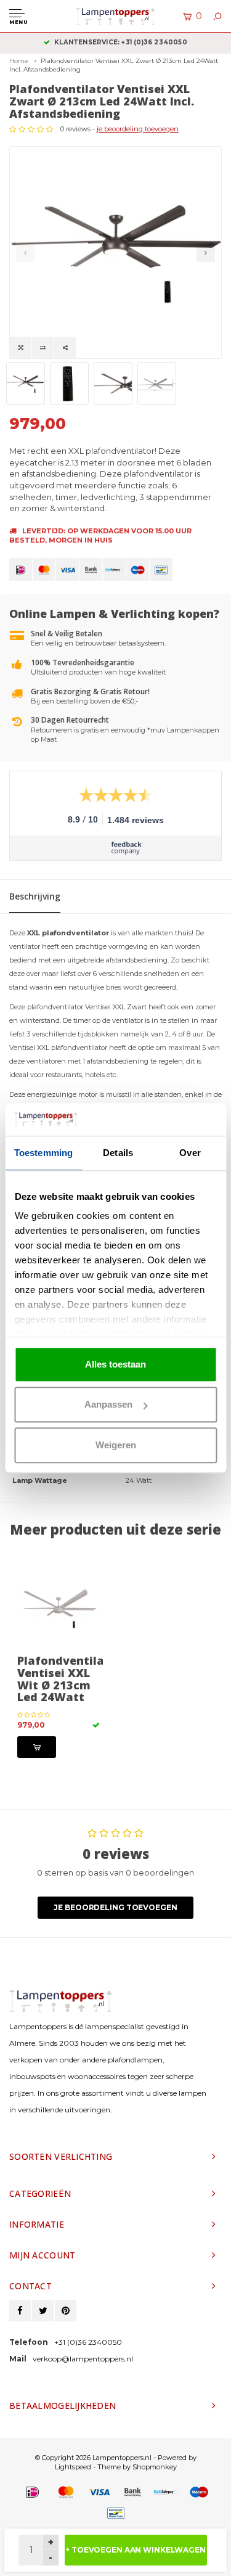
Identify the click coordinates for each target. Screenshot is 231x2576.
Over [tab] (190, 1153)
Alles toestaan (115, 1364)
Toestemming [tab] (43, 1153)
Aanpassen (108, 1404)
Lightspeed (73, 2467)
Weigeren (116, 1445)
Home (19, 61)
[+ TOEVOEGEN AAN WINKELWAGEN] (37, 1747)
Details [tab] (118, 1153)
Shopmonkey (155, 2467)
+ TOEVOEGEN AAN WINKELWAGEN (136, 2550)
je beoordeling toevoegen (138, 129)
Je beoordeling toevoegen (115, 1907)
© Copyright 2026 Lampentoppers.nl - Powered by (116, 2458)
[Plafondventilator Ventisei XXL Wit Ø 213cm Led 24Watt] (60, 1606)
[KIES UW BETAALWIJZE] (21, 569)
